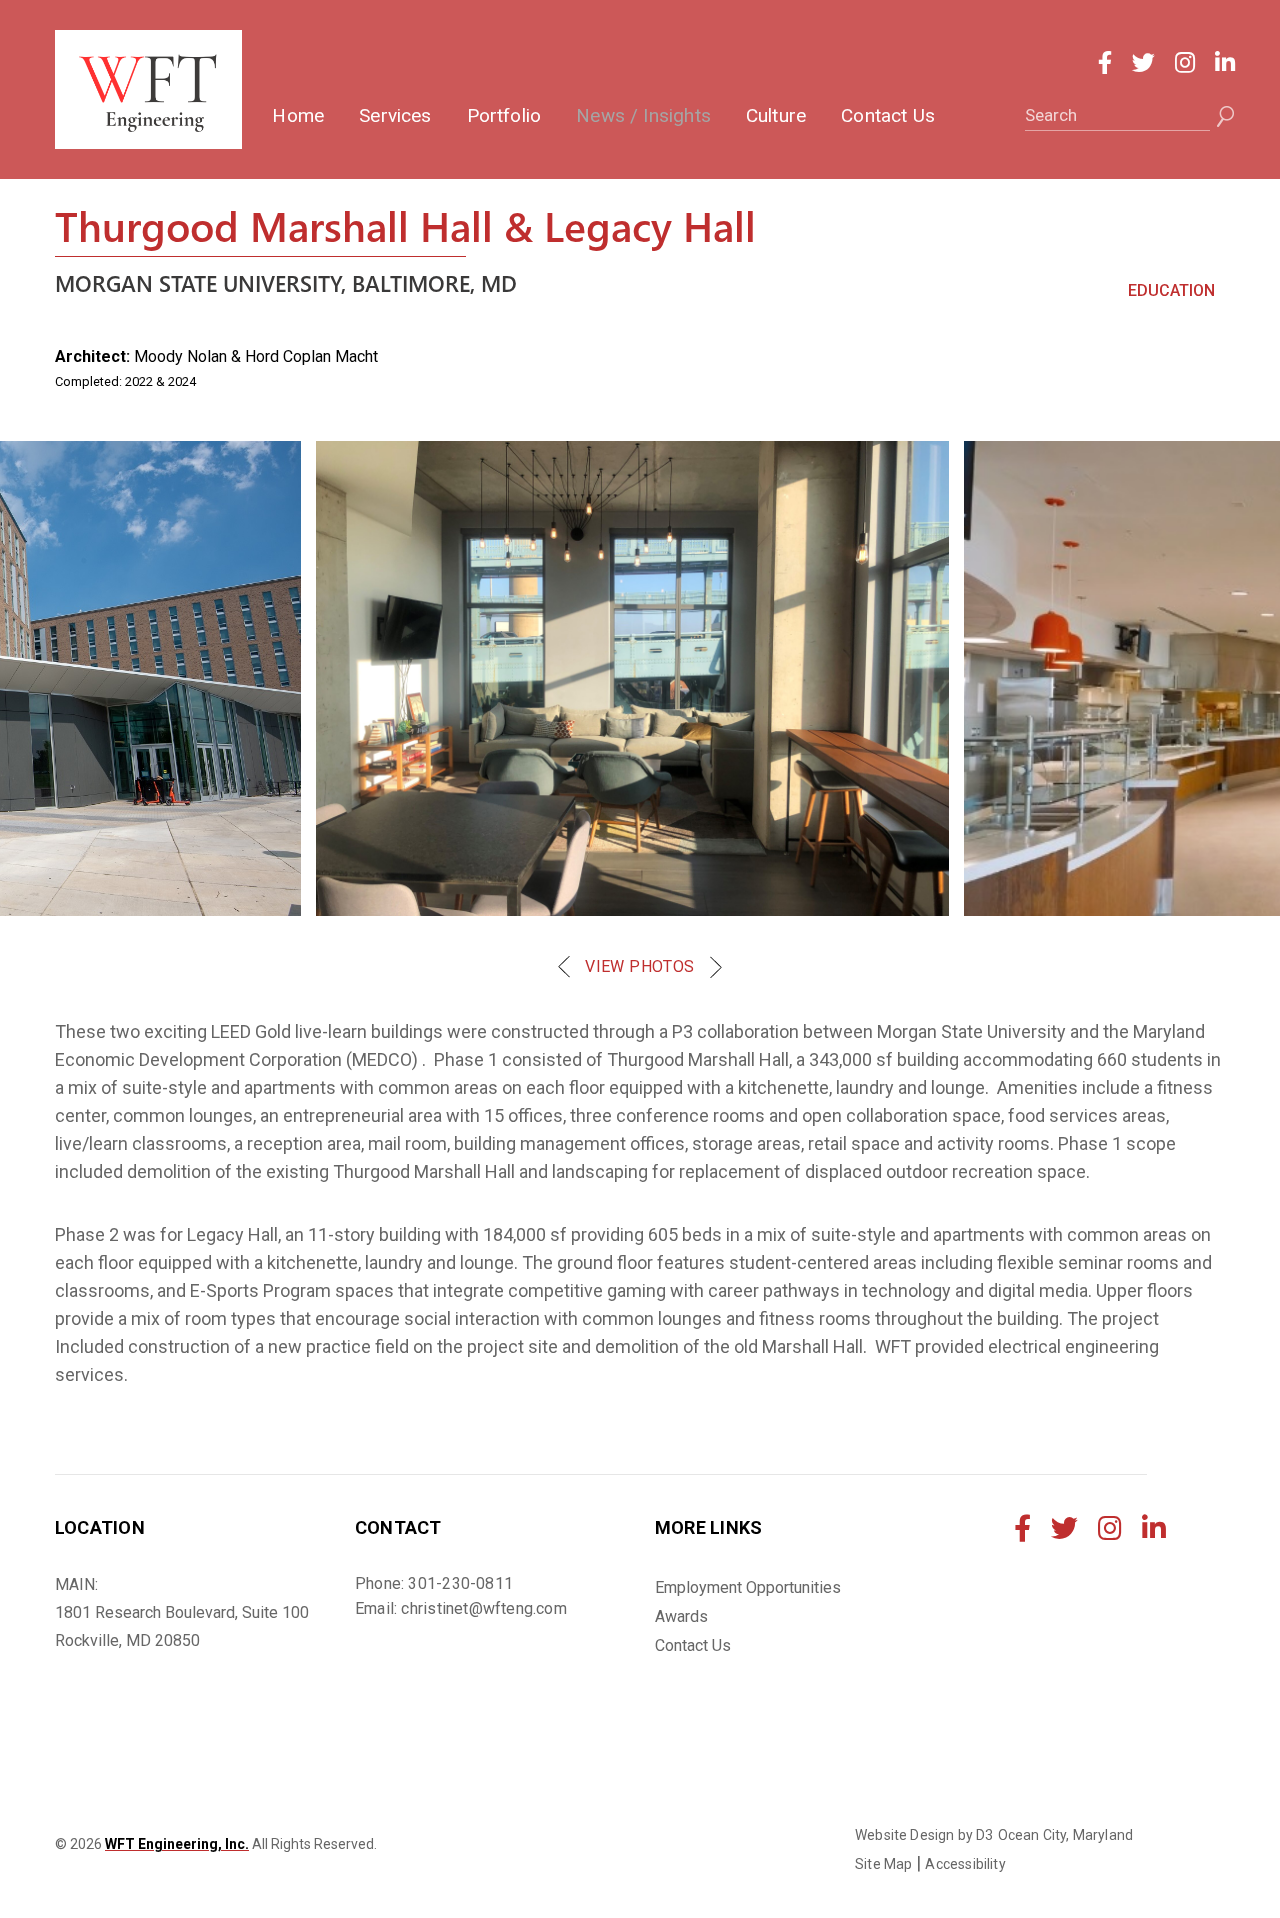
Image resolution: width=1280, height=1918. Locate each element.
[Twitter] (1143, 62)
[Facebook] (1105, 62)
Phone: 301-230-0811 (434, 1583)
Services (395, 115)
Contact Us (888, 115)
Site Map (883, 1864)
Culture (776, 115)
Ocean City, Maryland (1066, 1835)
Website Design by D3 (924, 1835)
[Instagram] (1185, 62)
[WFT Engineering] (148, 89)
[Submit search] (1225, 116)
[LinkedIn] (1225, 62)
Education (1171, 290)
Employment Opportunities (748, 1587)
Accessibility (965, 1864)
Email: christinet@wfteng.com (461, 1608)
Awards (681, 1616)
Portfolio (504, 115)
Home (298, 115)
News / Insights (643, 115)
